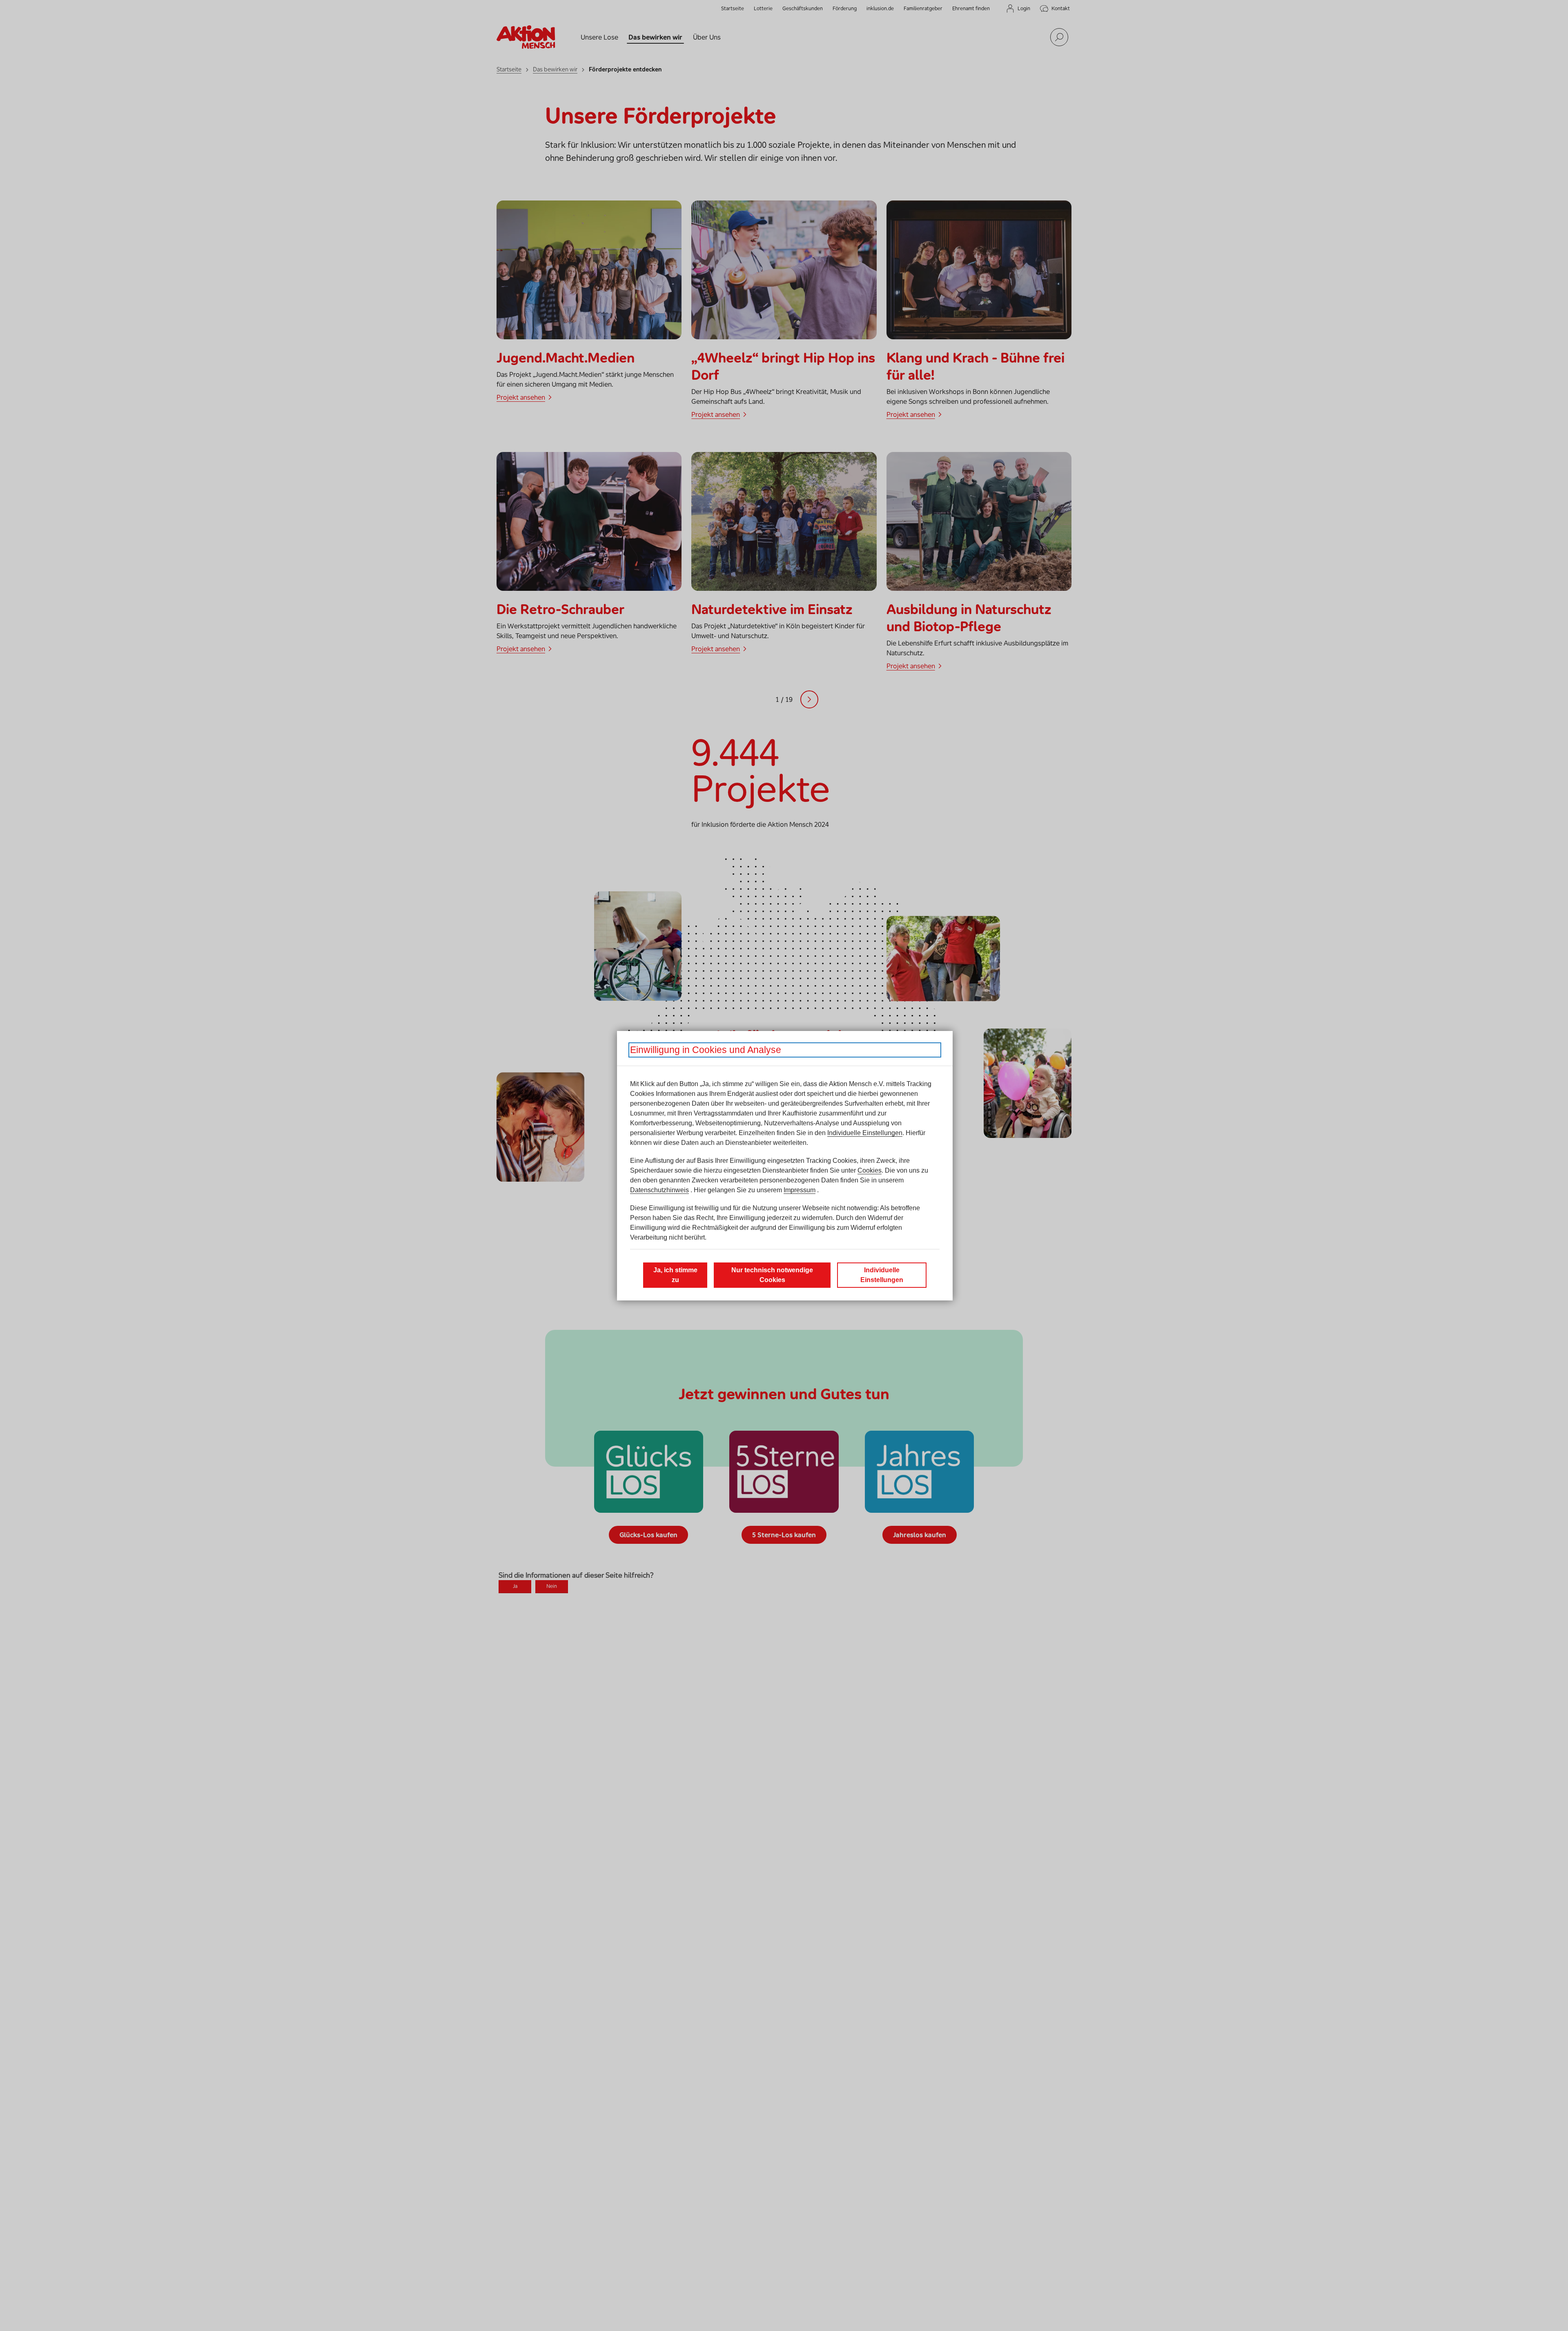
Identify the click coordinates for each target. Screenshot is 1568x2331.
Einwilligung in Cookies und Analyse (706, 1050)
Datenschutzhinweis (659, 1190)
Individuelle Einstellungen (865, 1133)
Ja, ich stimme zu (675, 1275)
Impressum (800, 1190)
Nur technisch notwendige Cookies (772, 1275)
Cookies (870, 1170)
